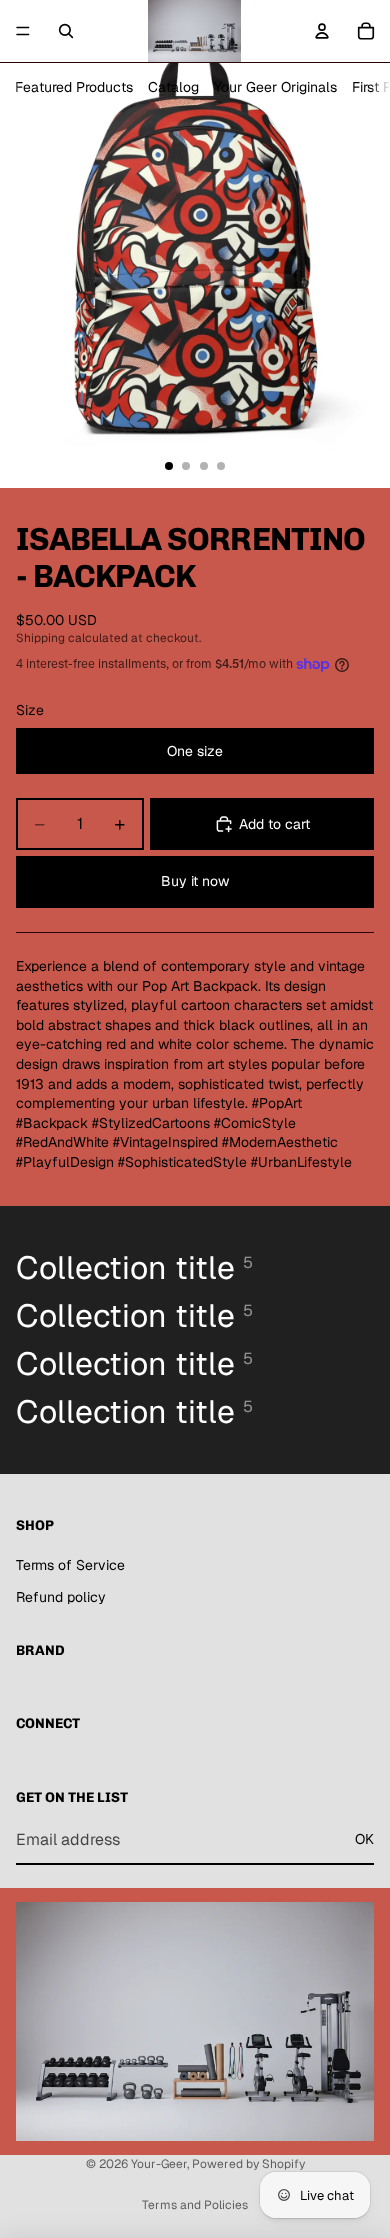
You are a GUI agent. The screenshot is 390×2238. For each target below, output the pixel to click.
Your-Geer (159, 2164)
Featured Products (74, 87)
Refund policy (61, 1597)
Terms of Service (70, 1565)
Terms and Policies (195, 2205)
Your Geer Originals (275, 87)
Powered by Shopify (248, 2164)
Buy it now (195, 881)
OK (364, 1839)
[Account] (322, 31)
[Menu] (23, 31)
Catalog (173, 87)
